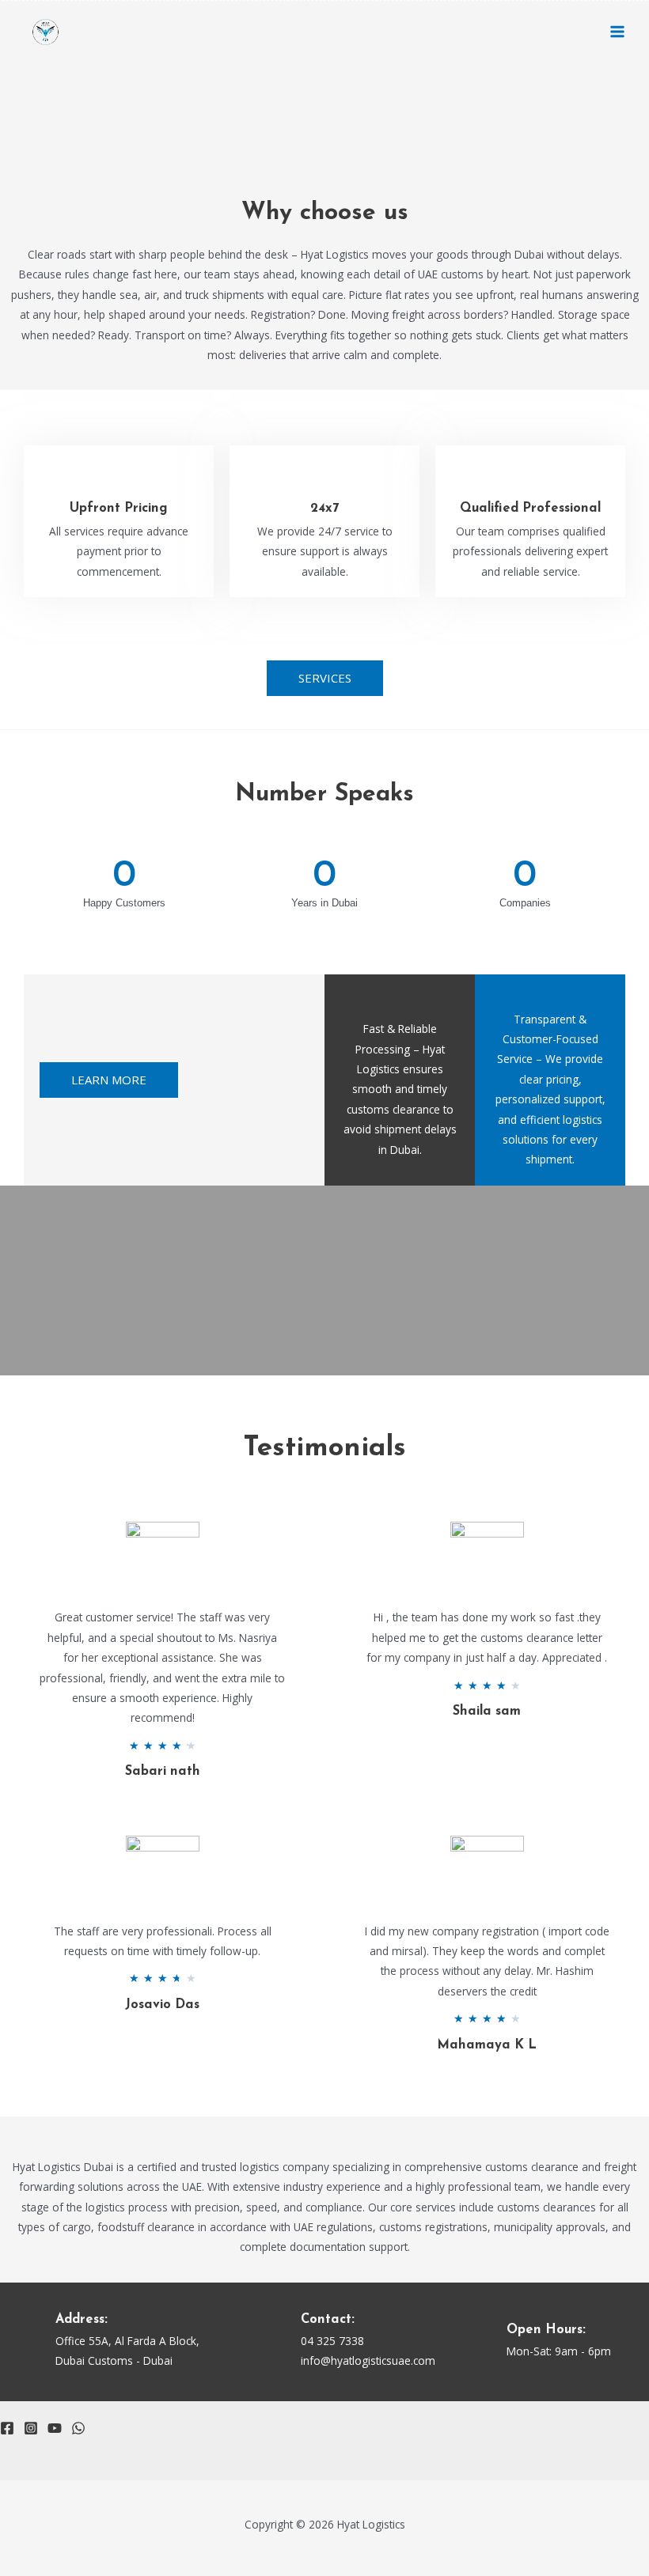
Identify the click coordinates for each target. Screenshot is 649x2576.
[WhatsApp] (78, 2428)
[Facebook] (7, 2428)
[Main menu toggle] (618, 32)
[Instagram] (31, 2428)
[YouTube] (55, 2428)
